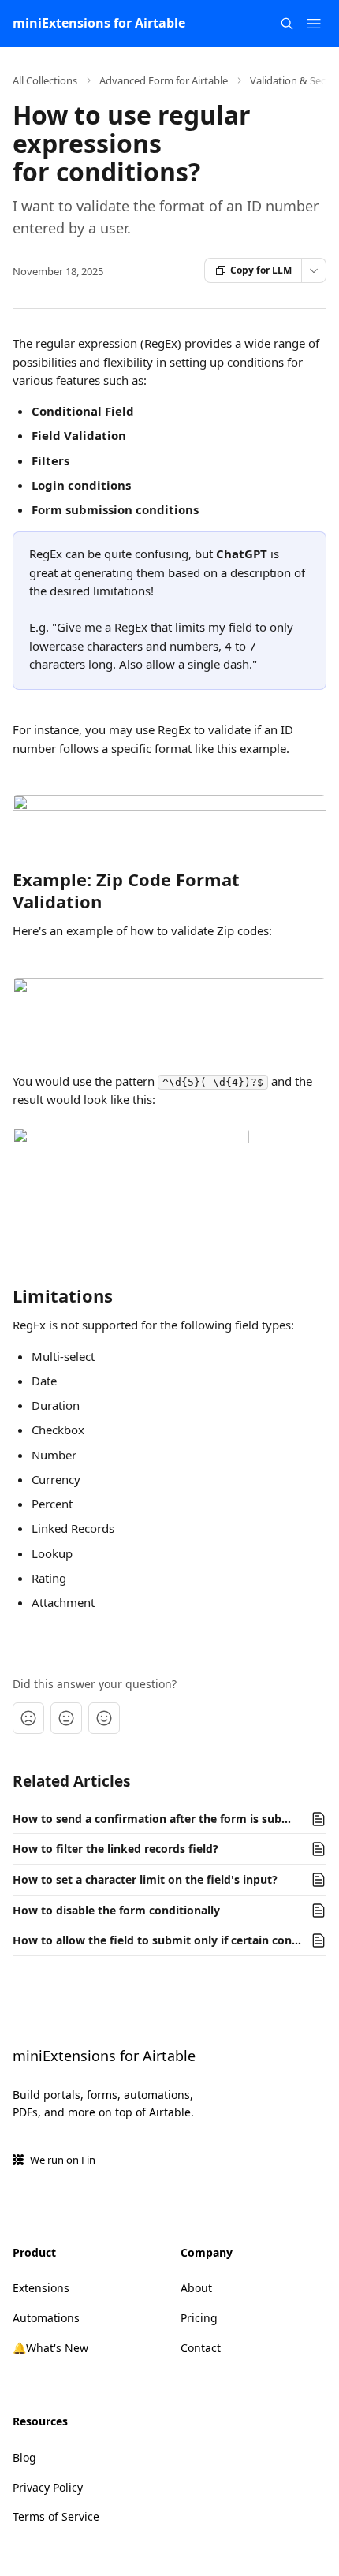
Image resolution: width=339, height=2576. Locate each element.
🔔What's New (50, 2348)
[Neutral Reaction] (66, 1718)
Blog (24, 2457)
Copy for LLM (261, 270)
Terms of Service (56, 2516)
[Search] (287, 24)
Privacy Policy (48, 2487)
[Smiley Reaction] (104, 1718)
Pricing (199, 2318)
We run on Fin (63, 2160)
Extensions (41, 2288)
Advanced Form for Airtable (164, 80)
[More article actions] (314, 270)
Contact (201, 2348)
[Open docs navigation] (314, 24)
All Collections (45, 80)
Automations (46, 2318)
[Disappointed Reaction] (28, 1718)
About (196, 2288)
